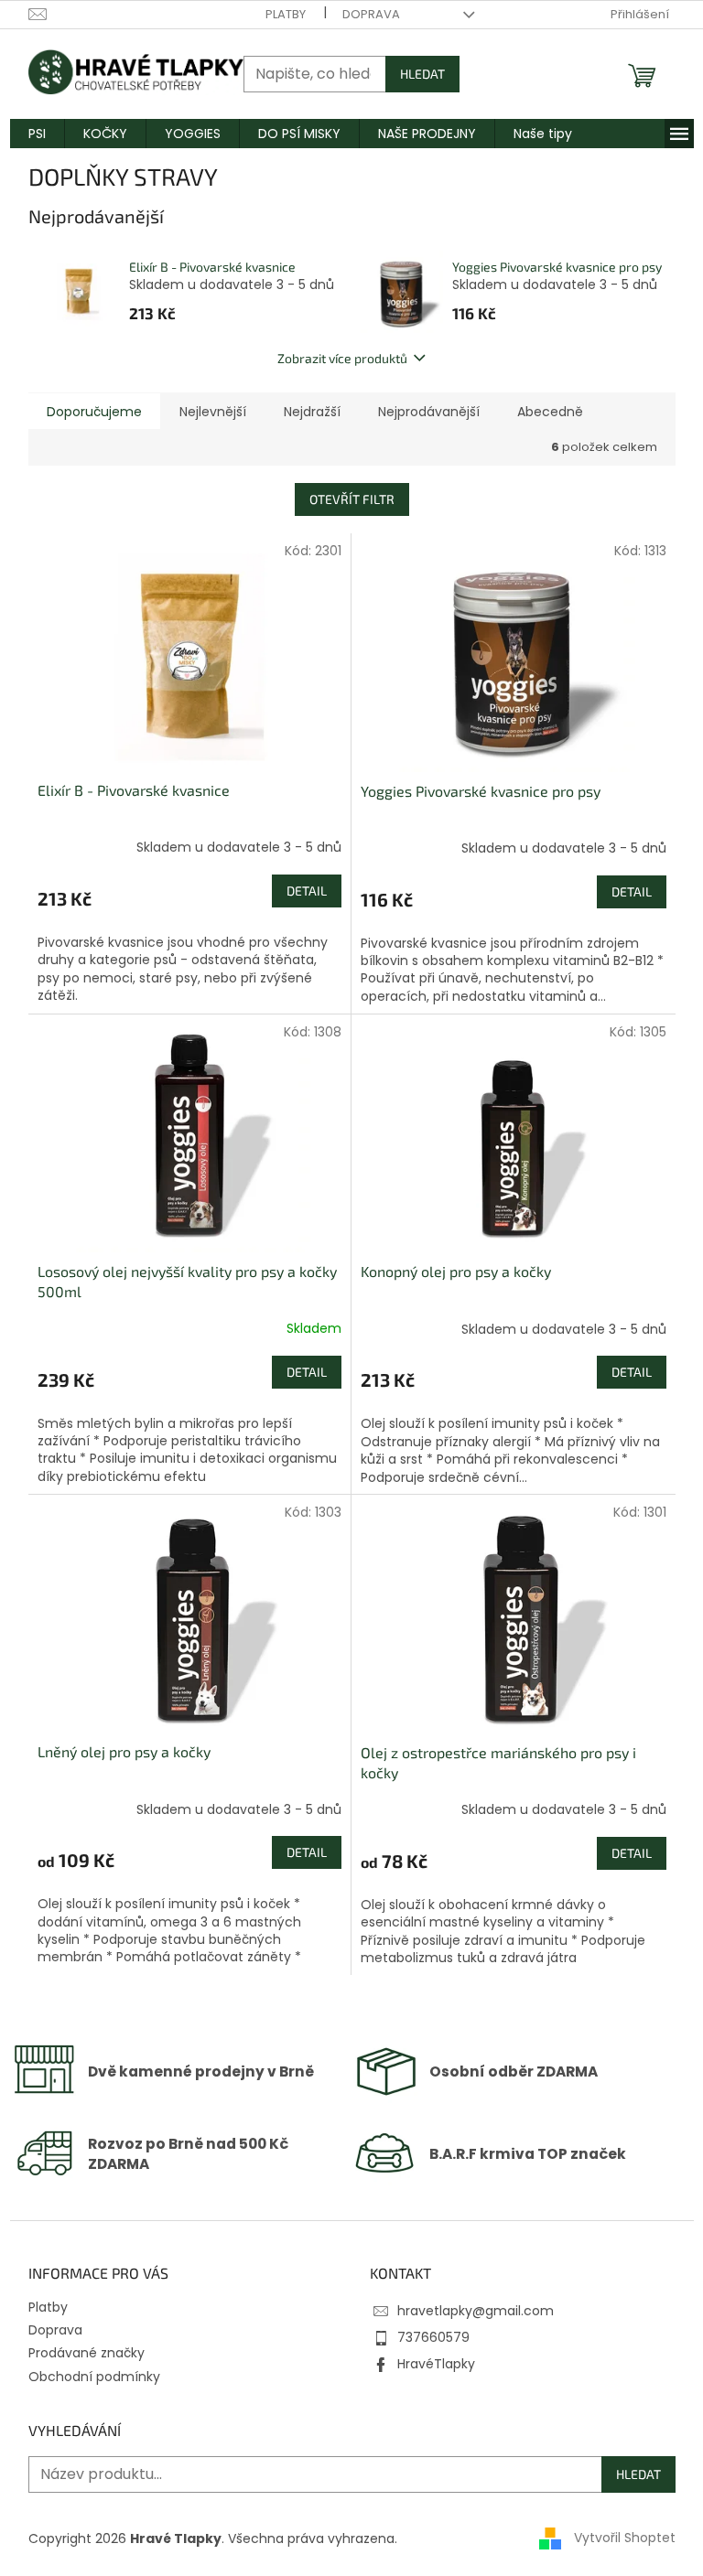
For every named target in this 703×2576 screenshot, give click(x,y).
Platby (286, 14)
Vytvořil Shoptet (625, 2538)
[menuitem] (37, 134)
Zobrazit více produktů (342, 358)
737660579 (433, 2337)
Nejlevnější (213, 412)
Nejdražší (312, 412)
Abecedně (550, 412)
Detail (307, 891)
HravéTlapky (436, 2364)
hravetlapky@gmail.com (476, 2311)
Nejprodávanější (429, 412)
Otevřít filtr (352, 499)
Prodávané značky (87, 2353)
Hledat (422, 74)
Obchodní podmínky (94, 2377)
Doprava (371, 14)
